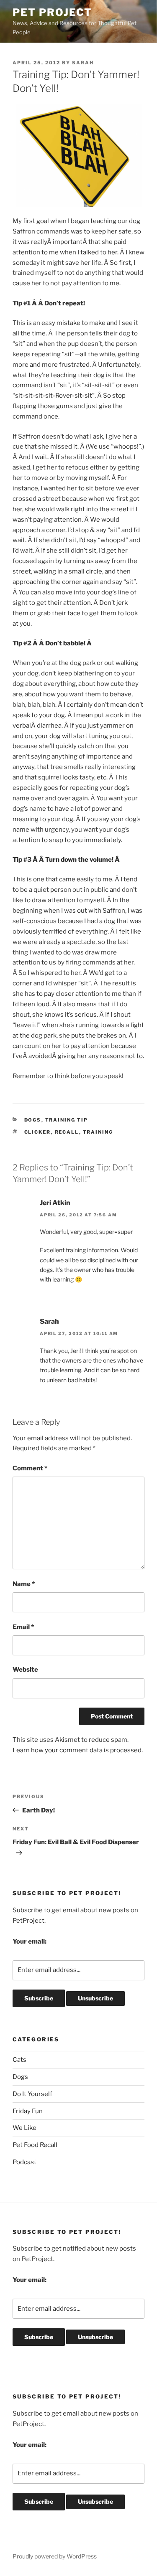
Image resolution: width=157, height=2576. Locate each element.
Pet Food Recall (35, 2145)
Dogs (33, 1120)
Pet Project (52, 12)
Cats (19, 2060)
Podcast (24, 2162)
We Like (24, 2128)
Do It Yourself (32, 2094)
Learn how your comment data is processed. (78, 1750)
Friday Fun (28, 2111)
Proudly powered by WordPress (55, 2556)
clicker (38, 1132)
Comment (30, 1468)
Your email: (30, 1942)
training (98, 1132)
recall (67, 1132)
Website (25, 1670)
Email (23, 1627)
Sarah (83, 63)
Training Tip (67, 1120)
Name (24, 1584)
